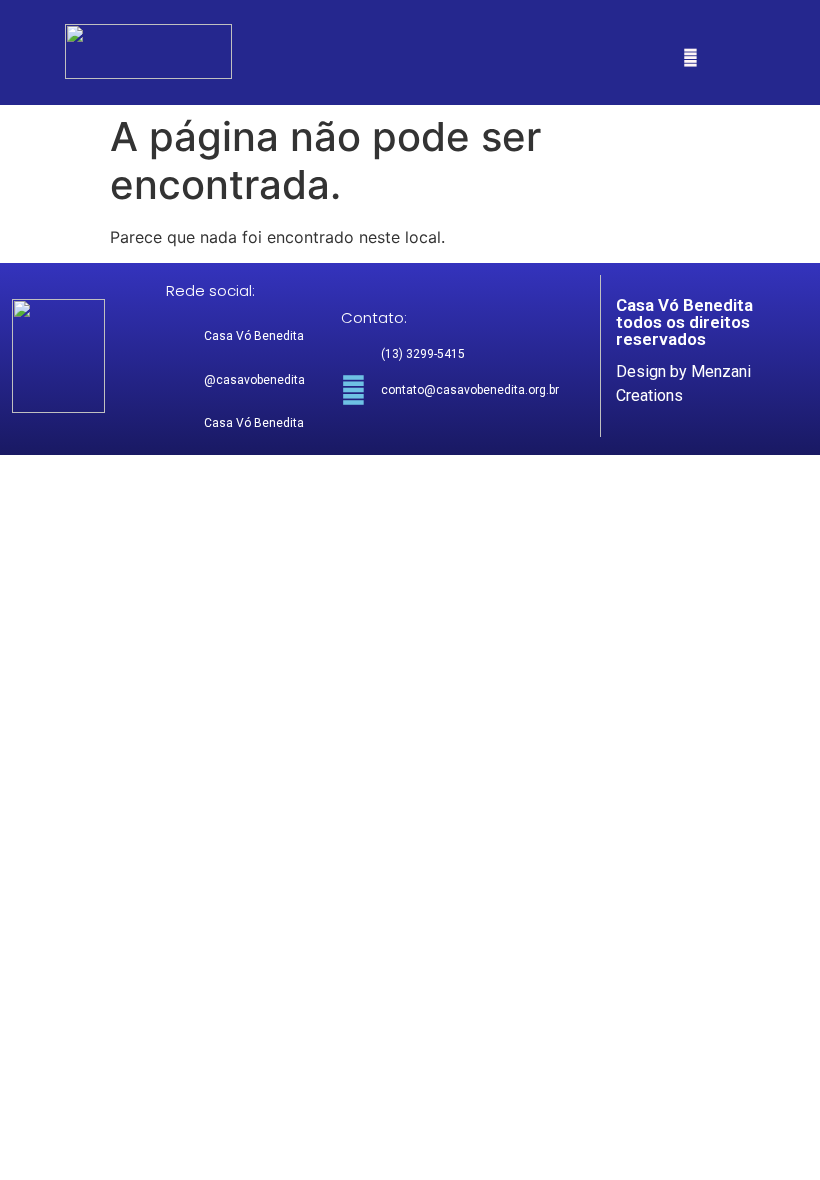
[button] (691, 57)
